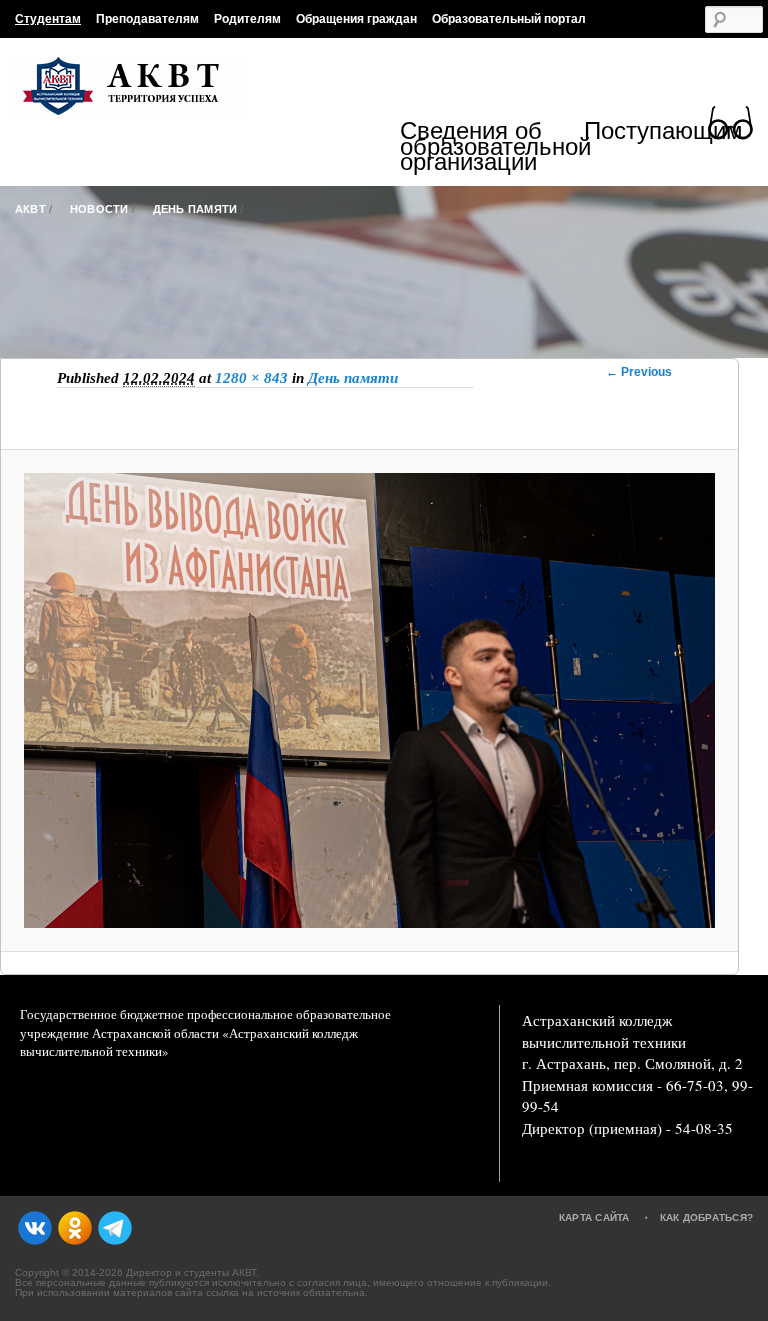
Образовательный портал (509, 19)
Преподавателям (147, 19)
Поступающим (663, 133)
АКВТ (30, 209)
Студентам (48, 19)
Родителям (247, 19)
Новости (99, 209)
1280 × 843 (251, 378)
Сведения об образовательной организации (492, 146)
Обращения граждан (356, 19)
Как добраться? (707, 1217)
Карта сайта (594, 1217)
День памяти (195, 209)
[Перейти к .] (384, 243)
